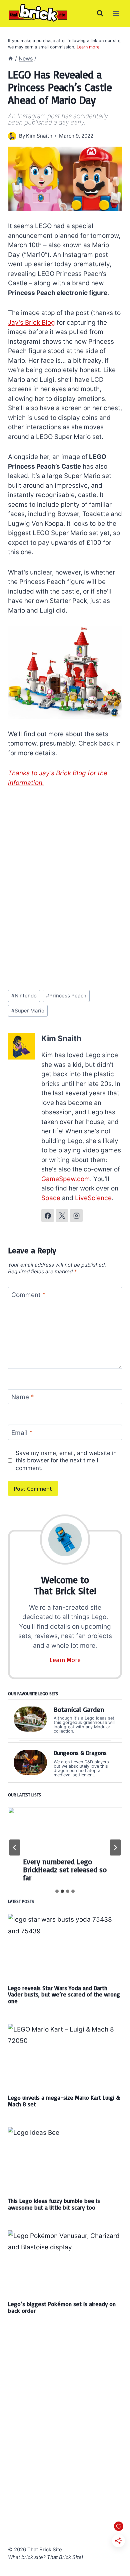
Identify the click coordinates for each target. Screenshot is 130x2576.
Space (51, 1198)
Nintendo (24, 996)
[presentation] (65, 1836)
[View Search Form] (100, 13)
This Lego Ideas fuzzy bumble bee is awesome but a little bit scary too (54, 2204)
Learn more (88, 47)
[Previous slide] (15, 1847)
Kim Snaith (39, 136)
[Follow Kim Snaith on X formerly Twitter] (62, 1216)
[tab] (57, 1891)
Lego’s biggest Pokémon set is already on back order (62, 2307)
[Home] (11, 58)
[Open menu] (116, 13)
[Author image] (12, 136)
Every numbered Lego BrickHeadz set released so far (65, 1870)
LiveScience (93, 1198)
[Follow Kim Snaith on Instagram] (76, 1216)
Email (22, 1432)
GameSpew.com (66, 1179)
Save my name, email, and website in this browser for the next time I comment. (66, 1460)
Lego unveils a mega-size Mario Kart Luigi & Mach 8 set (64, 2101)
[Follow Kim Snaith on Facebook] (48, 1216)
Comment (28, 1295)
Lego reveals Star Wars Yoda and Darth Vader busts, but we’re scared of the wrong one (64, 1994)
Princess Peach (66, 996)
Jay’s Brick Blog (31, 323)
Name (23, 1397)
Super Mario (28, 1011)
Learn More (65, 1660)
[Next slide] (115, 1847)
